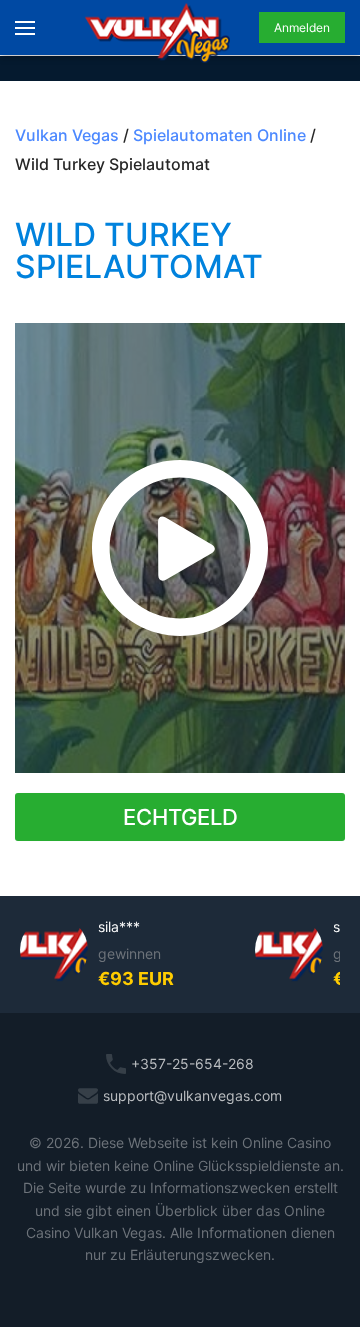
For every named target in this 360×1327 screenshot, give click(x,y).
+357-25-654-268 (192, 1063)
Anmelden (302, 27)
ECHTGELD (180, 817)
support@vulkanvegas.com (192, 1095)
